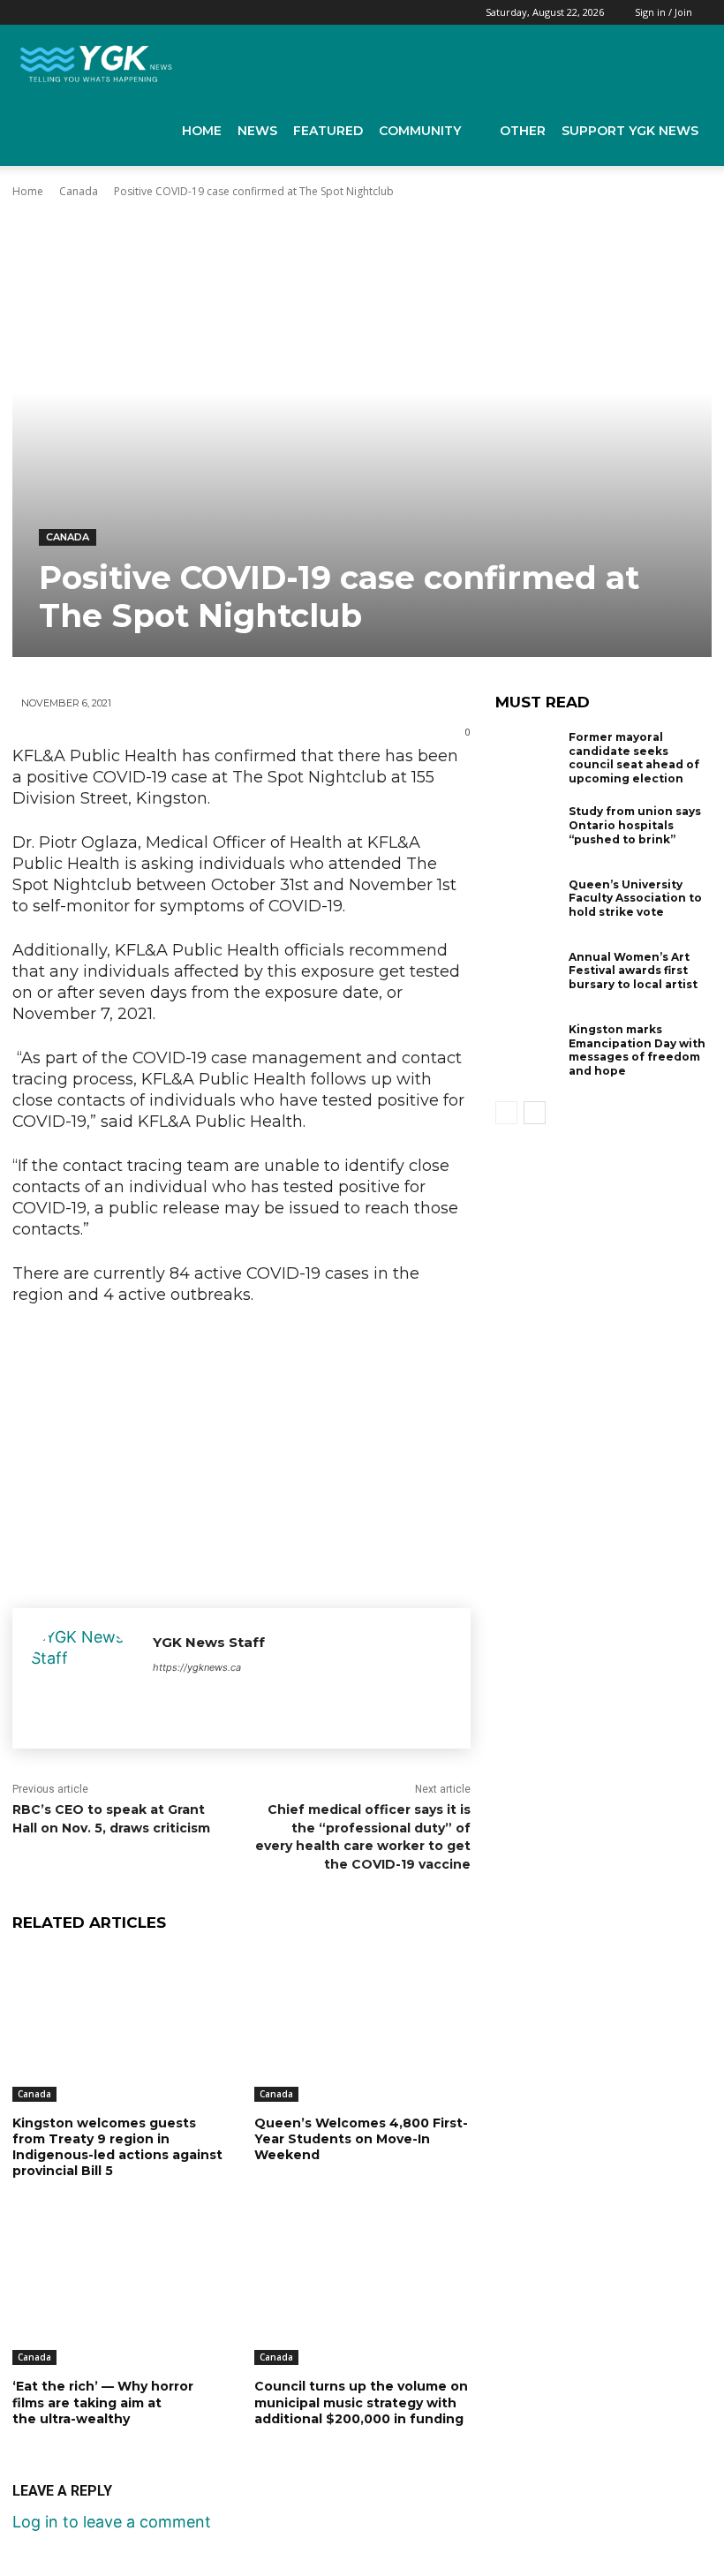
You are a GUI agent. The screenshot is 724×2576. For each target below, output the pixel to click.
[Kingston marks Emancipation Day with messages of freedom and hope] (528, 1052)
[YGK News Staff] (83, 1678)
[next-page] (535, 1113)
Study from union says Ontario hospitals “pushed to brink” (635, 825)
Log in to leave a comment (112, 2522)
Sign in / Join (664, 12)
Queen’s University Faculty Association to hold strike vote (635, 898)
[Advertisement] (241, 1452)
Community (420, 131)
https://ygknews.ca (197, 1667)
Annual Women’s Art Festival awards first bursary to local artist (633, 971)
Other (523, 131)
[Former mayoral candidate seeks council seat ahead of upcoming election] (528, 759)
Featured (328, 131)
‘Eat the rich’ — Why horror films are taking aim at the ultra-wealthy (103, 2402)
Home (202, 131)
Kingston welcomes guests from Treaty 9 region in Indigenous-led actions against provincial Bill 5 (117, 2147)
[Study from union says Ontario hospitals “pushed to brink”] (528, 834)
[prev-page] (506, 1113)
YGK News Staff (209, 1642)
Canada (79, 191)
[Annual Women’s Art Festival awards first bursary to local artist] (528, 979)
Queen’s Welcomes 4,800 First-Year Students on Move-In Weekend (361, 2139)
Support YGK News (630, 131)
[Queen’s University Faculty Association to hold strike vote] (528, 907)
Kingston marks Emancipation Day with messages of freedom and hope (637, 1050)
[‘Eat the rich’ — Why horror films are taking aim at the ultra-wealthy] (120, 2289)
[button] (685, 59)
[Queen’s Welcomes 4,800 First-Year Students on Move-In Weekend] (362, 2026)
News (257, 131)
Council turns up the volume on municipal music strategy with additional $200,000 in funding (361, 2402)
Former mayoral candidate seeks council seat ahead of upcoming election (634, 758)
